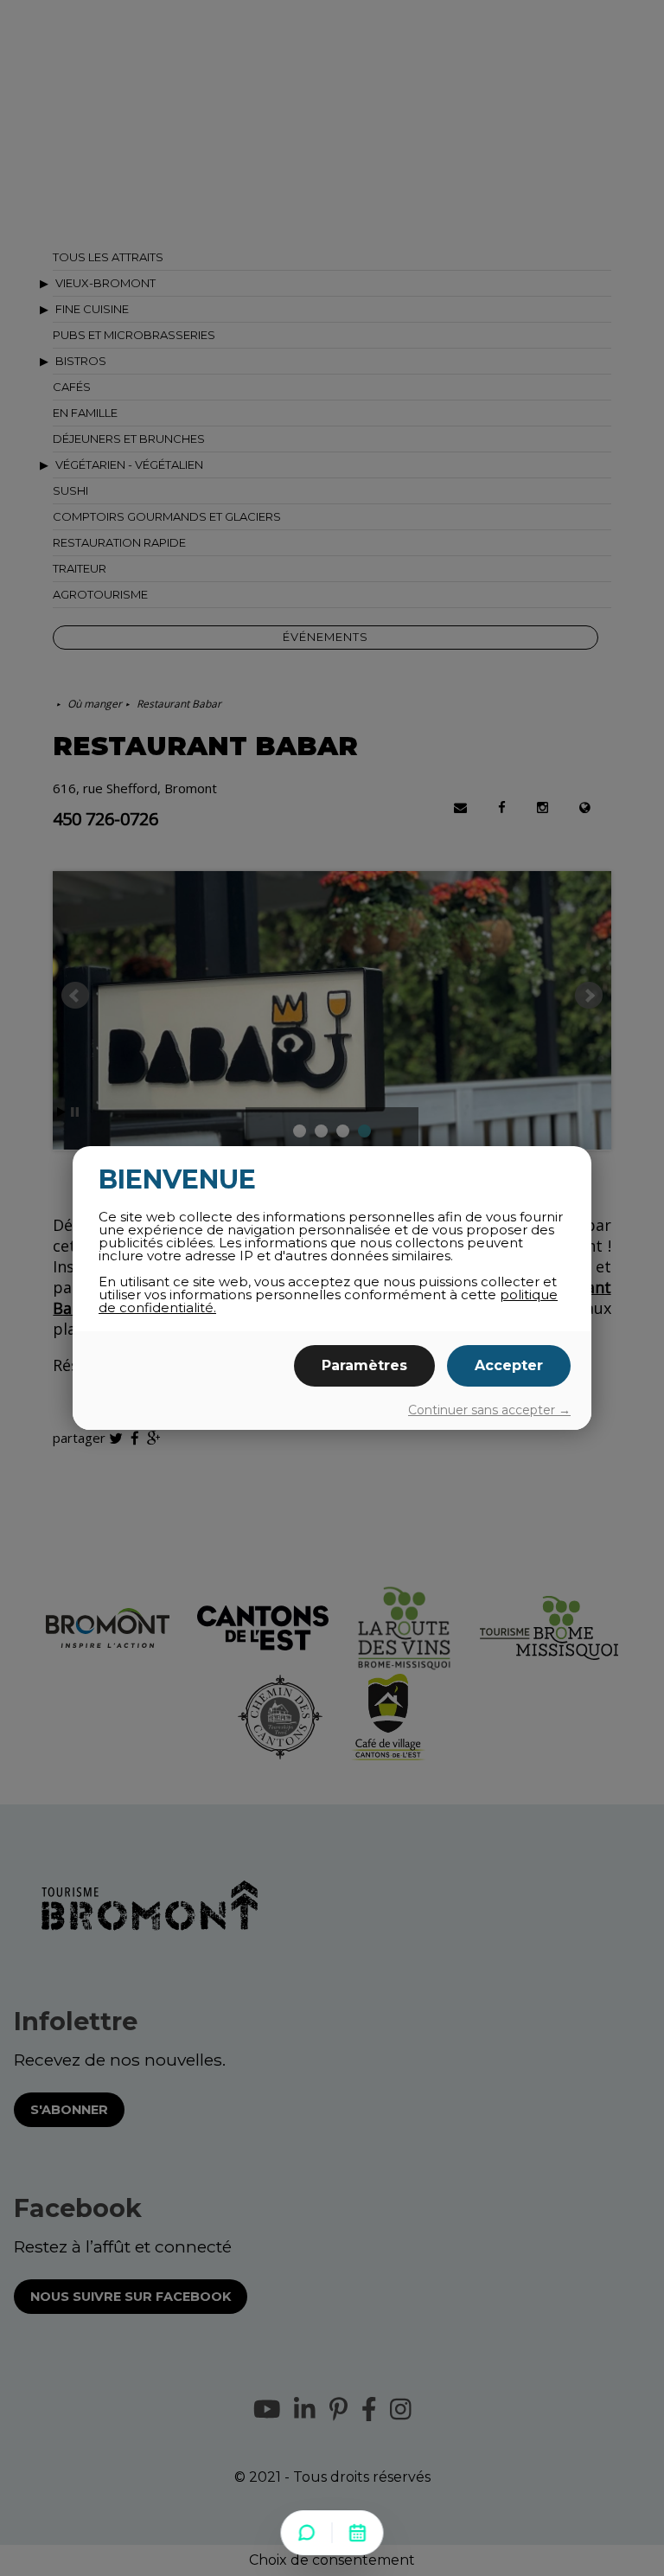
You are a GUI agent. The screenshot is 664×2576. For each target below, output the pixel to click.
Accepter (509, 1365)
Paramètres (364, 1365)
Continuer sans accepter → (489, 1410)
